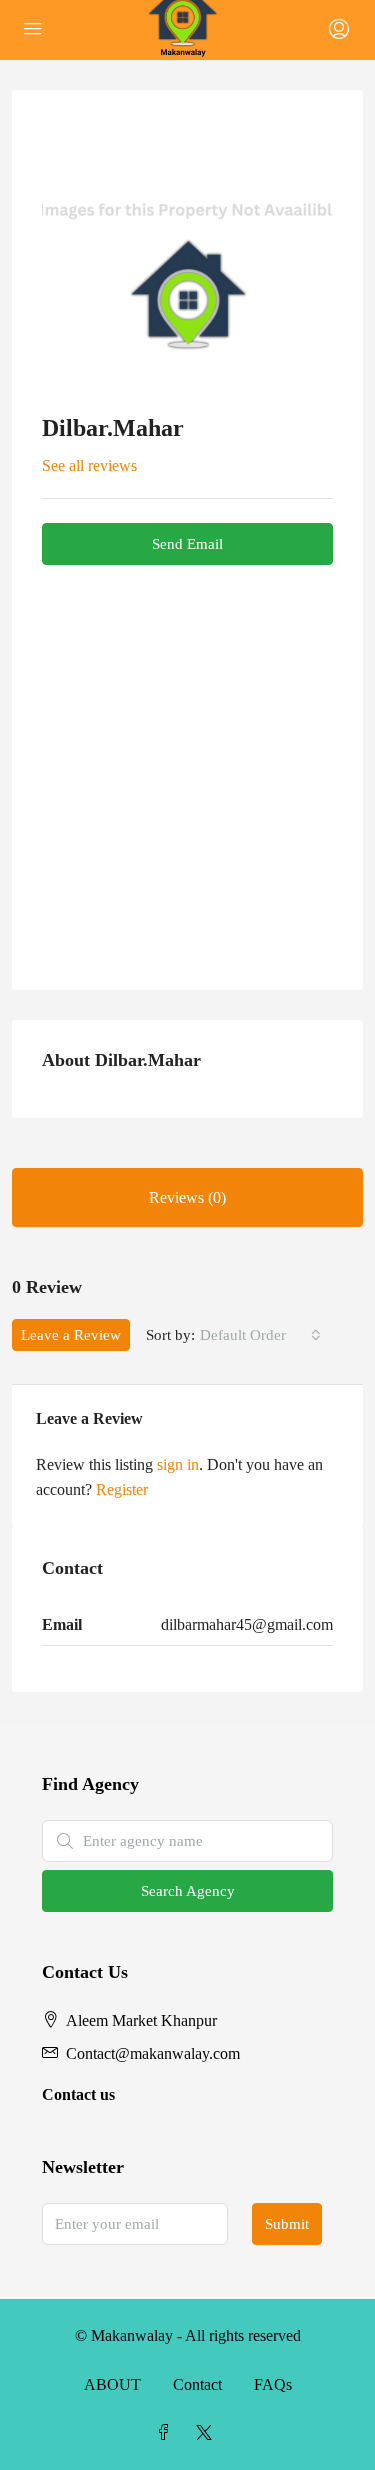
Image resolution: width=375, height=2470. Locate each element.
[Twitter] (208, 2433)
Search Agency (188, 1891)
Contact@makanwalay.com (153, 2053)
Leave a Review (71, 1335)
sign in (178, 1464)
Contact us (78, 2094)
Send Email (187, 544)
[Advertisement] (187, 762)
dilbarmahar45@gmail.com (247, 1624)
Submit (287, 2224)
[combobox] (260, 1335)
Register (122, 1489)
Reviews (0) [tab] (187, 1197)
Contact (197, 2384)
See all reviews (89, 465)
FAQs (273, 2384)
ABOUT (112, 2384)
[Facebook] (168, 2433)
